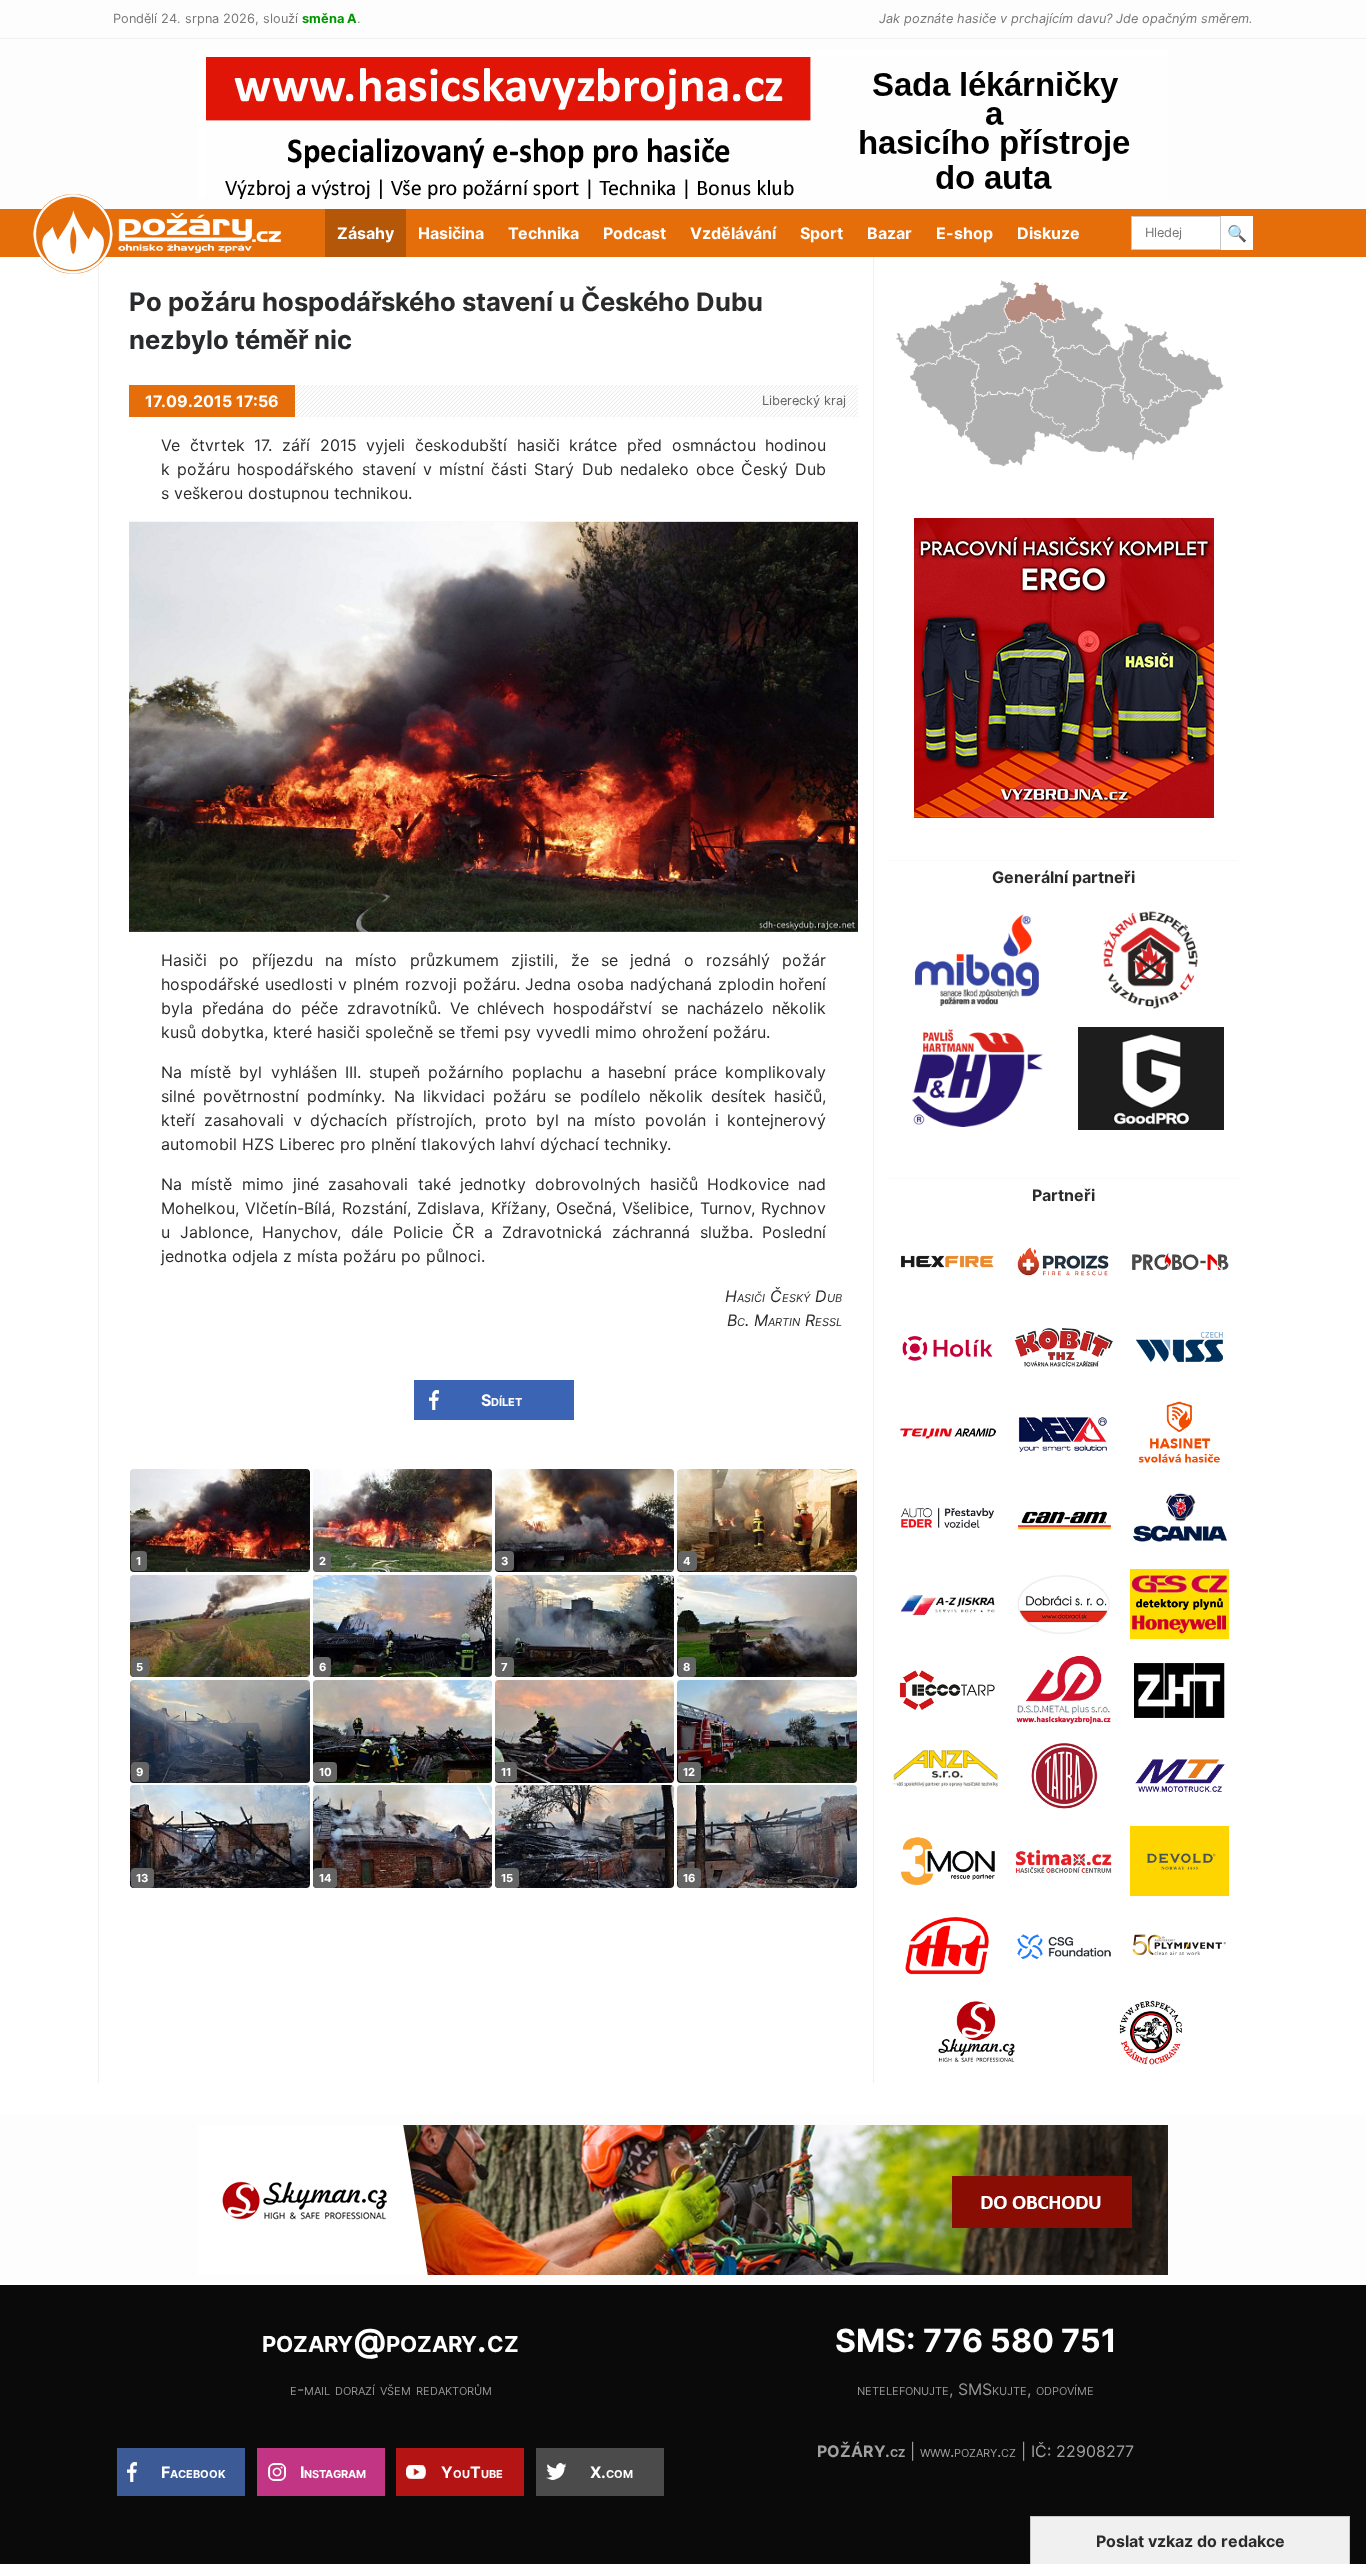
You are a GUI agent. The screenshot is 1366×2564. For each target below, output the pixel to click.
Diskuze (1048, 233)
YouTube (472, 2472)
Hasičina (451, 233)
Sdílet (501, 1400)
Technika (543, 233)
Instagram (333, 2472)
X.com (611, 2472)
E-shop (964, 233)
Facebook (193, 2472)
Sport (821, 233)
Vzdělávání (733, 233)
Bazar (889, 233)
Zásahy (365, 233)
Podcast (634, 233)
